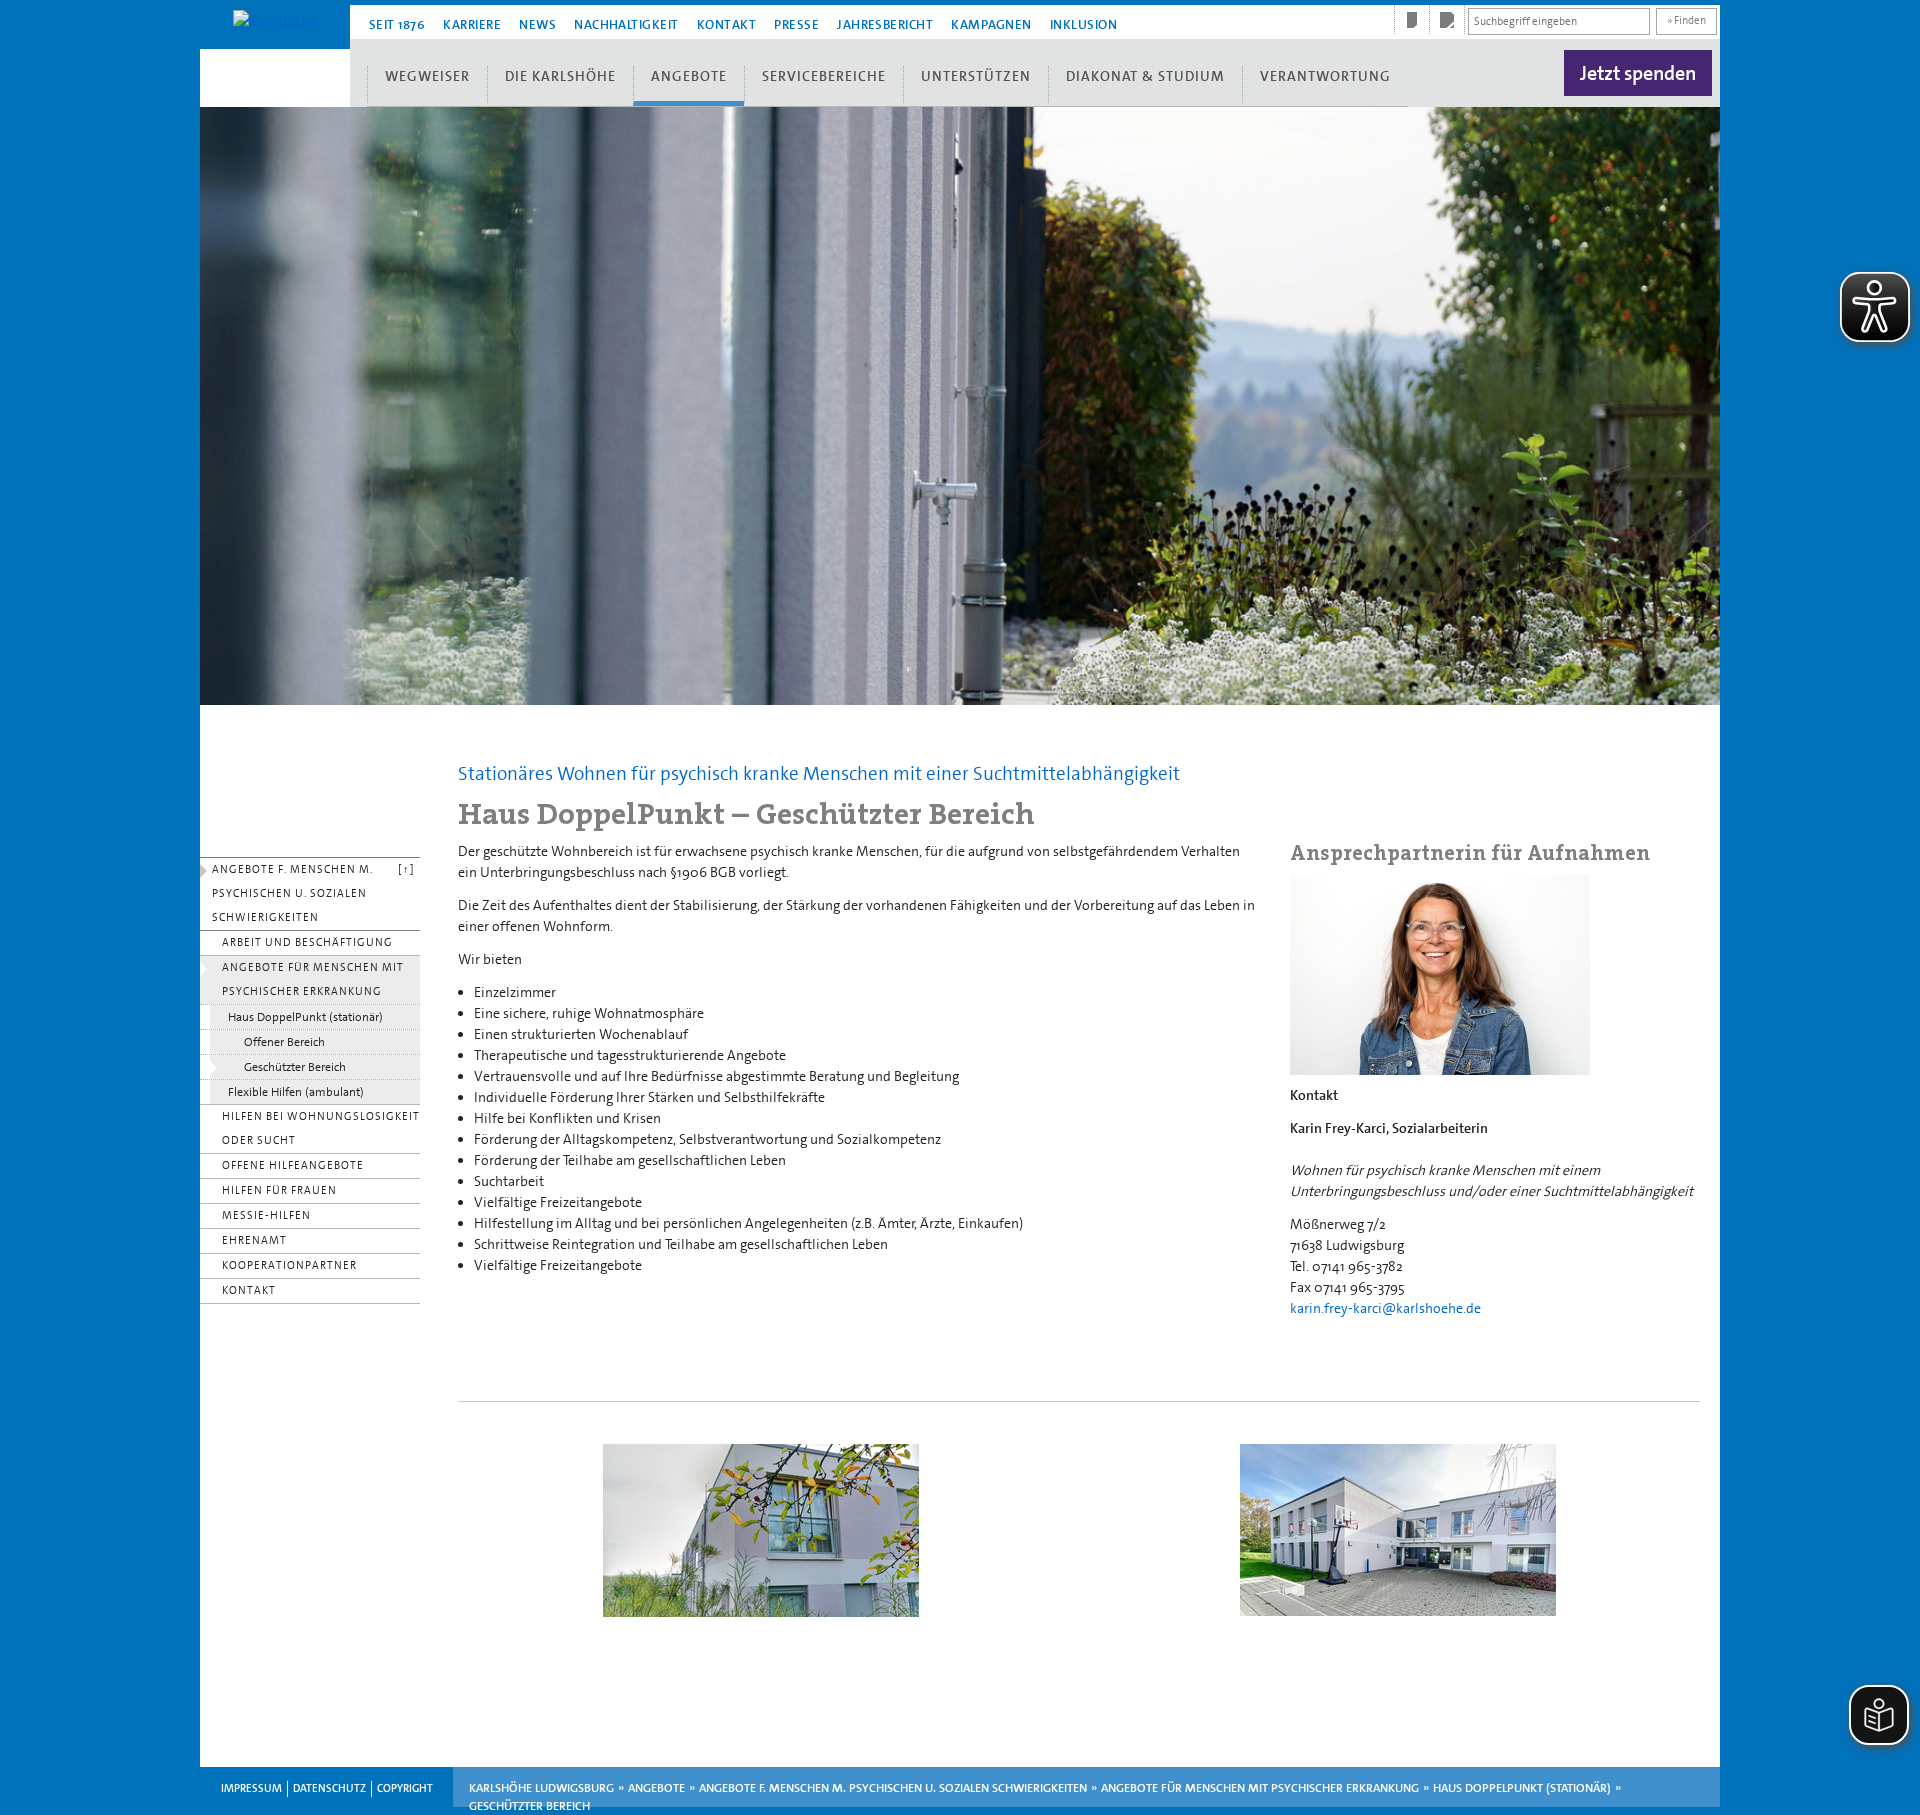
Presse (796, 24)
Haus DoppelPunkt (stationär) (305, 1017)
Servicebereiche (824, 76)
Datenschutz (329, 1788)
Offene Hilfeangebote (293, 1165)
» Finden (1686, 20)
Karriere (472, 24)
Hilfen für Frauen (279, 1190)
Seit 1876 (397, 24)
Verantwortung (1325, 76)
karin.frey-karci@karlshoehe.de (1385, 1308)
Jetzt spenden (1638, 73)
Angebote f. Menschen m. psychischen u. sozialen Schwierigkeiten (292, 893)
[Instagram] (1447, 20)
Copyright (405, 1788)
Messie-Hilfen (266, 1215)
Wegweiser (427, 76)
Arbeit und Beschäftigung (307, 942)
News (537, 24)
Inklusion (1083, 24)
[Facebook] (1412, 20)
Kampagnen (991, 24)
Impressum (251, 1788)
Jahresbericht (885, 24)
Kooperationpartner (289, 1265)
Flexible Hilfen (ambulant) (296, 1092)
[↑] (406, 869)
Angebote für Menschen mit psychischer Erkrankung (313, 979)
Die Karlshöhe (560, 76)
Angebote (689, 76)
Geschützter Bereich (295, 1067)
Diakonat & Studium (1145, 76)
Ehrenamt (254, 1240)
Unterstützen (976, 76)
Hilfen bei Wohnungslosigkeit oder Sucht (321, 1128)
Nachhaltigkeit (626, 24)
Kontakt (726, 24)
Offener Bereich (284, 1042)
